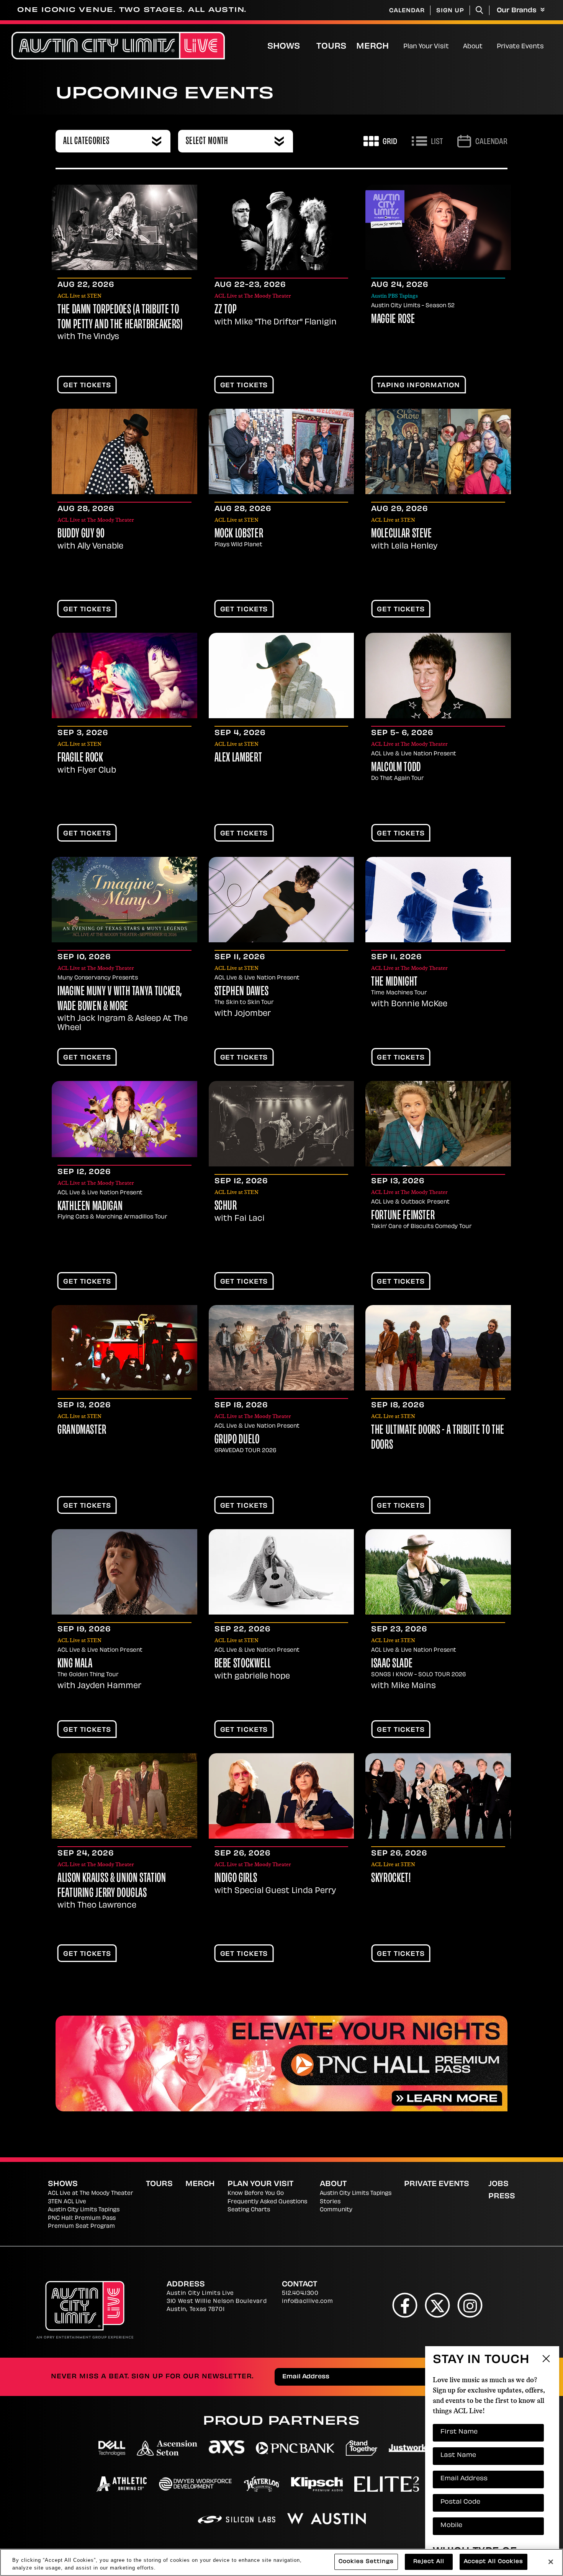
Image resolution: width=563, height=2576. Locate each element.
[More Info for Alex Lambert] (281, 676)
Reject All (429, 2562)
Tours (331, 47)
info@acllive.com (307, 2302)
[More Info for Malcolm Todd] (438, 676)
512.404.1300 (300, 2294)
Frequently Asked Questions (267, 2202)
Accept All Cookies (493, 2562)
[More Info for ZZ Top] (281, 227)
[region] (281, 2562)
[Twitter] (438, 2305)
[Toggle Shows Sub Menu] (308, 46)
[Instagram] (470, 2305)
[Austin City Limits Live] (118, 46)
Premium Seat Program (81, 2226)
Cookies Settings (366, 2562)
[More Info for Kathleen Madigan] (124, 1119)
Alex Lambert (238, 758)
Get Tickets (87, 386)
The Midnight (394, 983)
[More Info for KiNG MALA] (124, 1572)
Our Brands (518, 11)
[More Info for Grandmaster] (124, 1348)
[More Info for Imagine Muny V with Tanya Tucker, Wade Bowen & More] (124, 900)
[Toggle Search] (480, 10)
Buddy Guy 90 (81, 534)
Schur (226, 1207)
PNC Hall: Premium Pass (82, 2218)
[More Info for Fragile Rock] (124, 676)
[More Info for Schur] (281, 1124)
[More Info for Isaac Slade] (438, 1572)
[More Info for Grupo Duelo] (281, 1348)
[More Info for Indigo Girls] (281, 1796)
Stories (330, 2202)
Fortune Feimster (403, 1216)
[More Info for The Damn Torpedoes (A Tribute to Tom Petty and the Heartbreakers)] (124, 227)
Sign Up (450, 11)
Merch (379, 47)
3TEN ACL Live (67, 2202)
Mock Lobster (239, 534)
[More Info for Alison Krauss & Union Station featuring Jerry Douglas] (124, 1796)
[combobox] (113, 141)
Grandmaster (82, 1431)
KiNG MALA (75, 1664)
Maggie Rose (393, 320)
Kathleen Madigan (90, 1207)
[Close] (551, 2562)
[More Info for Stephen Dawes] (281, 900)
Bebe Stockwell (243, 1664)
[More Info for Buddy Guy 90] (124, 451)
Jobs (498, 2185)
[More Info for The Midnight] (438, 900)
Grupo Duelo (237, 1440)
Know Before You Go (256, 2194)
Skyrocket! (391, 1879)
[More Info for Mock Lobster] (281, 451)
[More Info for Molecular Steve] (438, 451)
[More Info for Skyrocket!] (438, 1796)
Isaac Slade (392, 1664)
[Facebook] (405, 2305)
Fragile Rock (80, 758)
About (473, 47)
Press (502, 2197)
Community (336, 2210)
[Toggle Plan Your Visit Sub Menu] (452, 46)
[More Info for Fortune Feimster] (438, 1124)
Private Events (520, 47)
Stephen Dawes (242, 992)
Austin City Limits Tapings (84, 2210)
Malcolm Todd (396, 768)
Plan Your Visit (426, 47)
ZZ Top (226, 310)
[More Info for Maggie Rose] (438, 227)
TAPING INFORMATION (418, 386)
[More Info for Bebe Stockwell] (281, 1572)
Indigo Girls (236, 1879)
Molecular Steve (402, 534)
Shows (284, 47)
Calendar (407, 11)
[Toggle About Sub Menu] (486, 46)
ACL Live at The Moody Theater (91, 2194)
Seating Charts (249, 2210)
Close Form (546, 2360)
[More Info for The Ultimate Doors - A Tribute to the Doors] (438, 1348)
